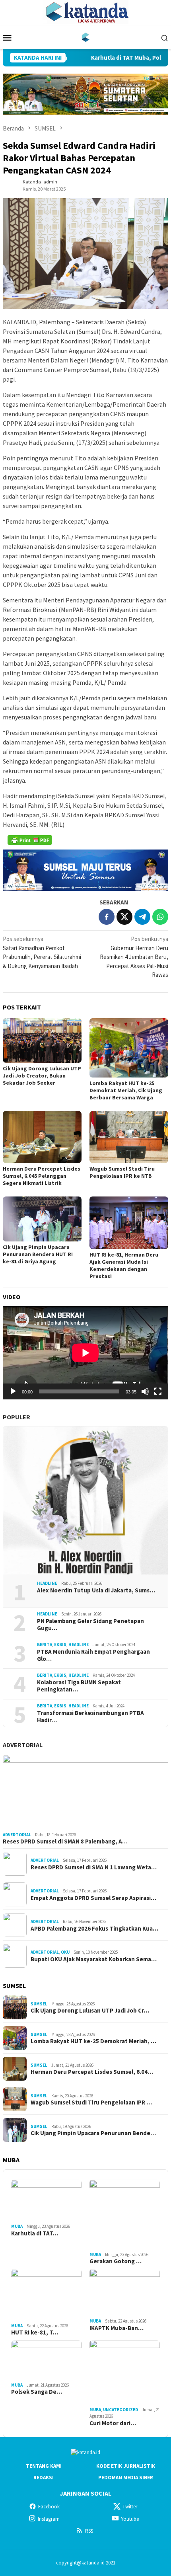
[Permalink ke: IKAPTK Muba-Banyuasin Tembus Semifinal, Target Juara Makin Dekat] (125, 2292)
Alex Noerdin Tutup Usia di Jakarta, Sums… (96, 1590)
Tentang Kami (44, 2466)
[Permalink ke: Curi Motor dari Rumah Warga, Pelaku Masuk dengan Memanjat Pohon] (125, 2372)
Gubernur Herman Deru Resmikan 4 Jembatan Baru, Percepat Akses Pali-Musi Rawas (134, 957)
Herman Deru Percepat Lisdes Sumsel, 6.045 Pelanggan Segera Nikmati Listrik (42, 1176)
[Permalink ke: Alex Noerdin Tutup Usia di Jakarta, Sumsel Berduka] (85, 1500)
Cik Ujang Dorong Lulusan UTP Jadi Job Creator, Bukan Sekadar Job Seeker (42, 1076)
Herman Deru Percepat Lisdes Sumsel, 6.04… (92, 2072)
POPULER (17, 1417)
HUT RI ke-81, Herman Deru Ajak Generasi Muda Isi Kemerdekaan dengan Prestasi (124, 1265)
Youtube (130, 2519)
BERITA (45, 1645)
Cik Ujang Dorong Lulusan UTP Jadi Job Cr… (90, 2011)
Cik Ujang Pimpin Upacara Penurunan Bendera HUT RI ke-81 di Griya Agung (38, 1254)
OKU (65, 1952)
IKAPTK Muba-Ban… (117, 2328)
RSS (89, 2531)
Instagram (49, 2519)
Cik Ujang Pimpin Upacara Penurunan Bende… (93, 2133)
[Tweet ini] (124, 917)
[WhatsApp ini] (160, 917)
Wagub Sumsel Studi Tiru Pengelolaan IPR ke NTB (122, 1172)
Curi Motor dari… (113, 2423)
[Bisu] (145, 1391)
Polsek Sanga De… (37, 2392)
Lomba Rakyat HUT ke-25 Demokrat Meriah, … (93, 2041)
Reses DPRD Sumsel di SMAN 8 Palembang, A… (65, 1841)
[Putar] (13, 1391)
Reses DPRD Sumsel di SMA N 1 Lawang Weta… (94, 1867)
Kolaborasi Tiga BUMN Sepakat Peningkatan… (79, 1686)
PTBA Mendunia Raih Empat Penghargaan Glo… (93, 1655)
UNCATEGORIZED (120, 2410)
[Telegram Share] (142, 917)
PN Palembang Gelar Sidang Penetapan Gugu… (90, 1625)
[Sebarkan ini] (107, 917)
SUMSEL (39, 2004)
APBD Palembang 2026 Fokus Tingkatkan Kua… (94, 1929)
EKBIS (60, 1645)
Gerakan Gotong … (116, 2261)
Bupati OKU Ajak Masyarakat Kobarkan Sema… (94, 1959)
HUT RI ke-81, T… (35, 2332)
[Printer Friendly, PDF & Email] (30, 840)
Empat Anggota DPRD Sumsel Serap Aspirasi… (93, 1898)
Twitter (130, 2507)
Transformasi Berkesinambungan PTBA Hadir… (90, 1717)
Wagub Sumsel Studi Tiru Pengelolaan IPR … (91, 2102)
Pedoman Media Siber (126, 2478)
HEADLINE (47, 1583)
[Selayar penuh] (158, 1391)
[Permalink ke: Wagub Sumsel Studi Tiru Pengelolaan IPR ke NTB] (129, 1137)
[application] (85, 1353)
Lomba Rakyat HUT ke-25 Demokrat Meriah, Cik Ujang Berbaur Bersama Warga (126, 1090)
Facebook (49, 2507)
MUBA (17, 2226)
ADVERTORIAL (23, 1745)
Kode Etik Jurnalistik (126, 2466)
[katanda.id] (86, 37)
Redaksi (44, 2478)
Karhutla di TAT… (35, 2233)
